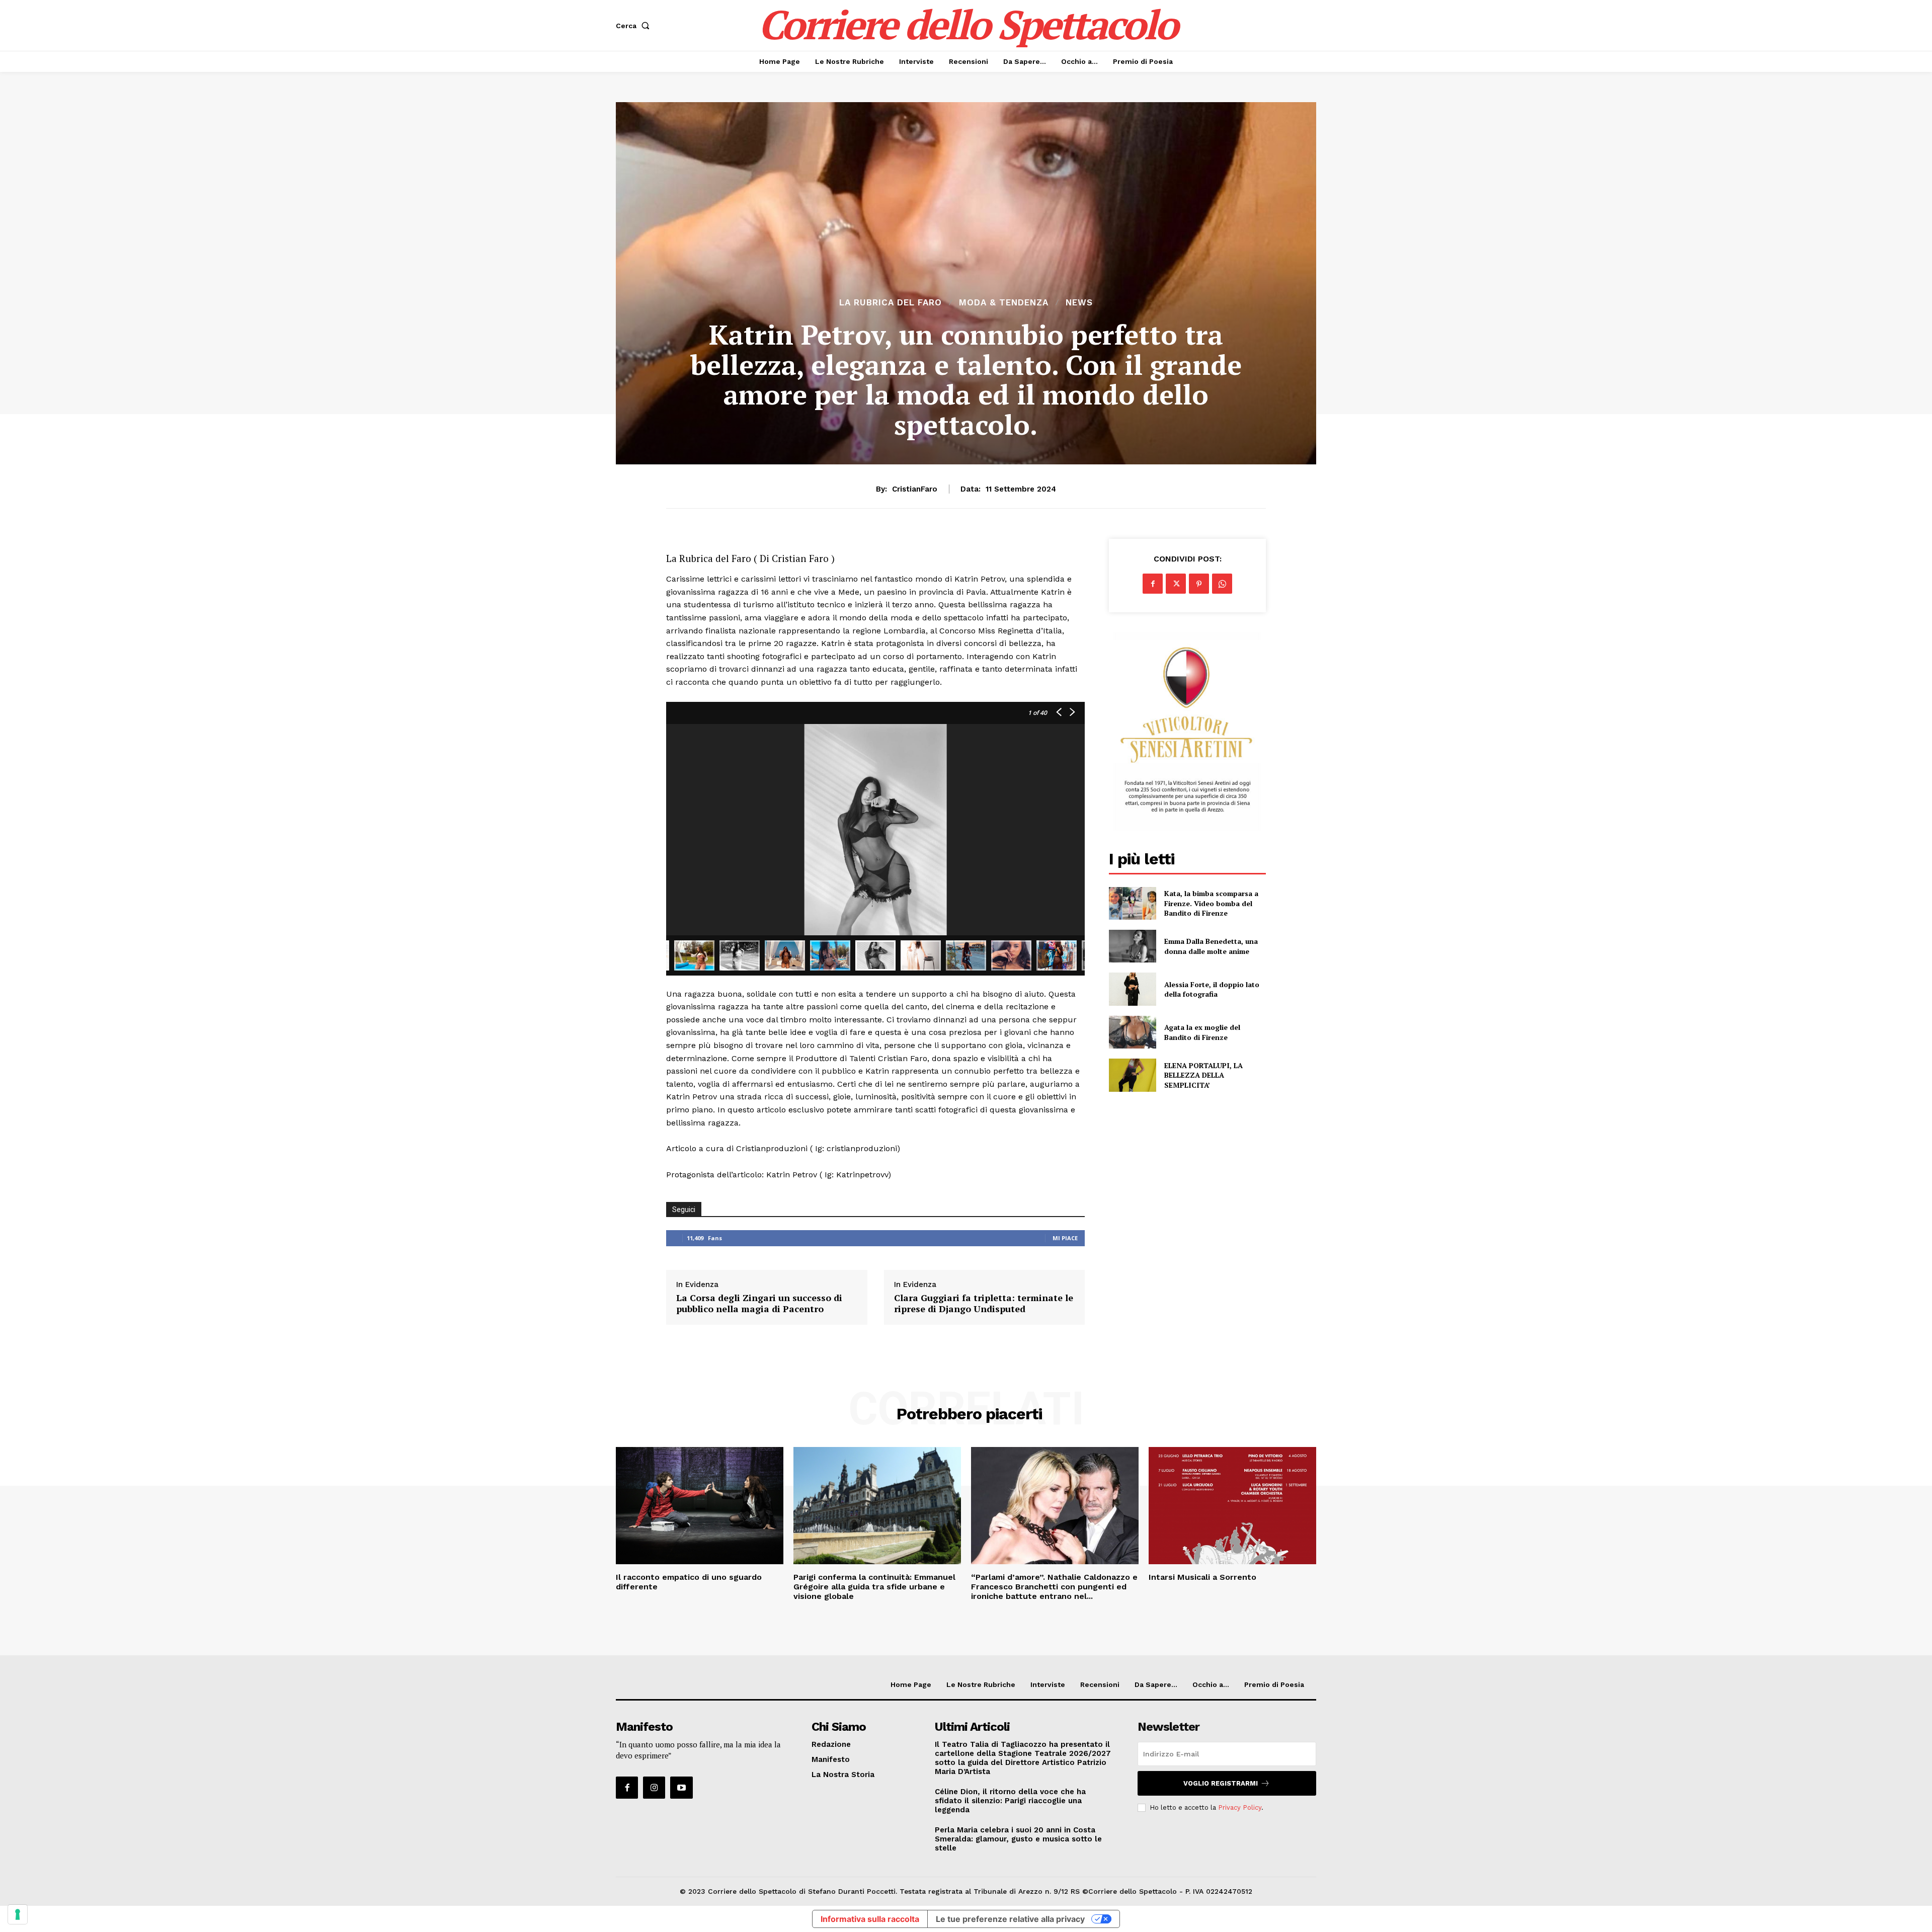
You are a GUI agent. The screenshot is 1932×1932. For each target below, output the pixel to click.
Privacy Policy (1240, 1807)
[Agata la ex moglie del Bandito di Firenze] (1132, 1032)
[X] (1176, 584)
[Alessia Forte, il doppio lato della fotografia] (1132, 989)
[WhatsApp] (1222, 584)
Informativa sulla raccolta (870, 1919)
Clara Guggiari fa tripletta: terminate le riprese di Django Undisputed (984, 1303)
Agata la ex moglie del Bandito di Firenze (1202, 1032)
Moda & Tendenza (1004, 303)
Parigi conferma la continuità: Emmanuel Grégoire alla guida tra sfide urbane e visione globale (874, 1587)
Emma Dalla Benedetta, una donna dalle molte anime (1211, 946)
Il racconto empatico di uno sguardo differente (689, 1582)
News (1079, 303)
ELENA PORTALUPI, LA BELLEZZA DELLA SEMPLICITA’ (1203, 1075)
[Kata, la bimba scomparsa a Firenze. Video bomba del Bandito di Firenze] (1132, 903)
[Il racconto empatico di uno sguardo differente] (700, 1506)
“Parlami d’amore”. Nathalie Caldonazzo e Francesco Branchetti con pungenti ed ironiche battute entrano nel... (1054, 1587)
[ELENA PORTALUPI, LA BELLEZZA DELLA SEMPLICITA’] (1132, 1075)
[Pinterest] (1199, 584)
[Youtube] (681, 1788)
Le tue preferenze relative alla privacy (1010, 1919)
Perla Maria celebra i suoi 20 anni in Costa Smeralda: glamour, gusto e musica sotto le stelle (1018, 1839)
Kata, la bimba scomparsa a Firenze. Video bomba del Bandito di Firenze (1211, 903)
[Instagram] (654, 1788)
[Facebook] (1153, 584)
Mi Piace (1065, 1238)
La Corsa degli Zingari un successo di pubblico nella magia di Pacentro (759, 1303)
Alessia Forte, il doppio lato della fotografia (1212, 989)
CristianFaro (915, 489)
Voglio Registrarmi (1221, 1783)
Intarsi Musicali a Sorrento (1202, 1577)
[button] (635, 26)
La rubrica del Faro (891, 303)
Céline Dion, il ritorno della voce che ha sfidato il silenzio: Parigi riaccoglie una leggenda (1010, 1801)
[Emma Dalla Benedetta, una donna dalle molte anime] (1132, 946)
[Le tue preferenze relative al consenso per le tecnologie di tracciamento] (18, 1914)
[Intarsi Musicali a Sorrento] (1232, 1506)
